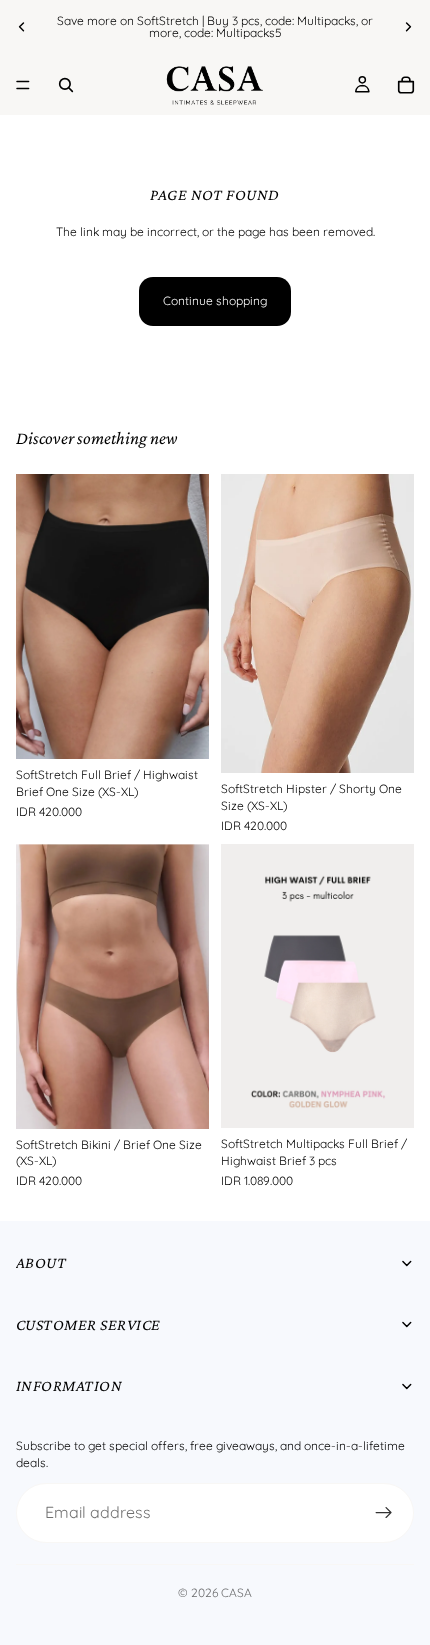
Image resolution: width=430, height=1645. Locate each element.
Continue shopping (215, 300)
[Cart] (406, 85)
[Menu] (23, 85)
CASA (236, 1592)
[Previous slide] (22, 27)
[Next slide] (408, 27)
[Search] (66, 85)
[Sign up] (384, 1513)
